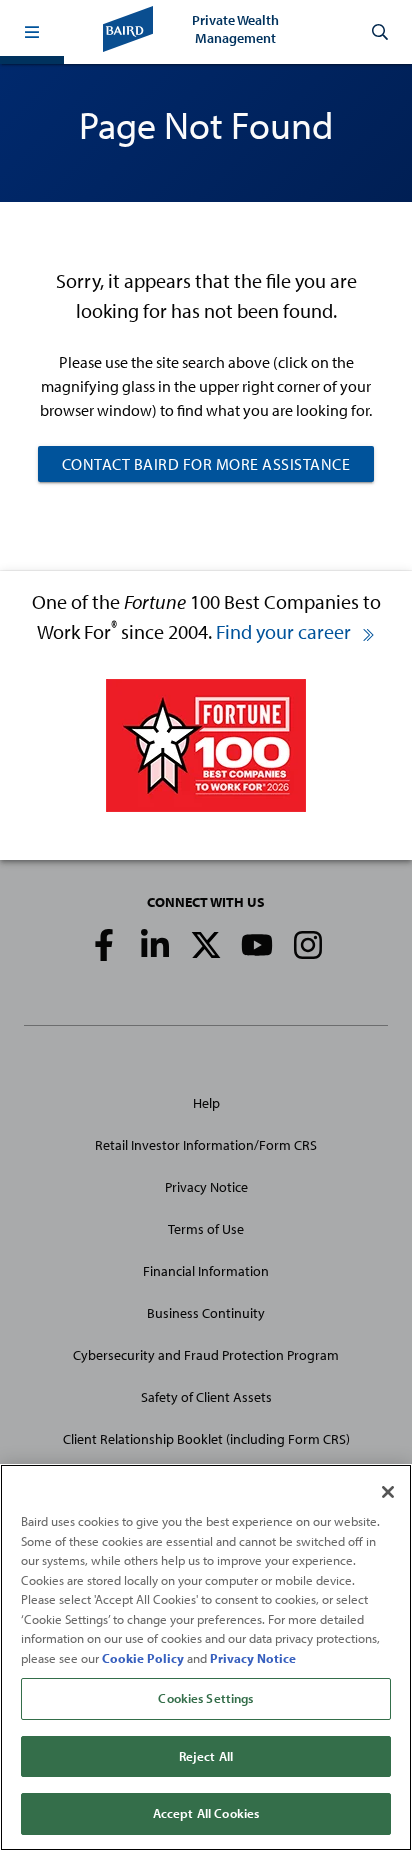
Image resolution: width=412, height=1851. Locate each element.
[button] (32, 32)
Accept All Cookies (206, 1813)
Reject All (206, 1756)
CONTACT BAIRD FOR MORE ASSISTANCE (206, 464)
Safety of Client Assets (206, 1397)
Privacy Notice (206, 1187)
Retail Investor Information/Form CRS (206, 1145)
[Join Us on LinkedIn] (155, 945)
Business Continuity (206, 1313)
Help (206, 1103)
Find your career (285, 631)
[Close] (388, 1492)
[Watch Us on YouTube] (257, 945)
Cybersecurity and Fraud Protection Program (206, 1355)
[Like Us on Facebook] (104, 945)
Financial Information (206, 1271)
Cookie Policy (143, 1658)
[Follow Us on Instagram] (308, 945)
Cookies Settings (205, 1698)
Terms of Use (206, 1229)
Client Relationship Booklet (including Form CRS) (206, 1439)
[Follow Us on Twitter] (206, 945)
